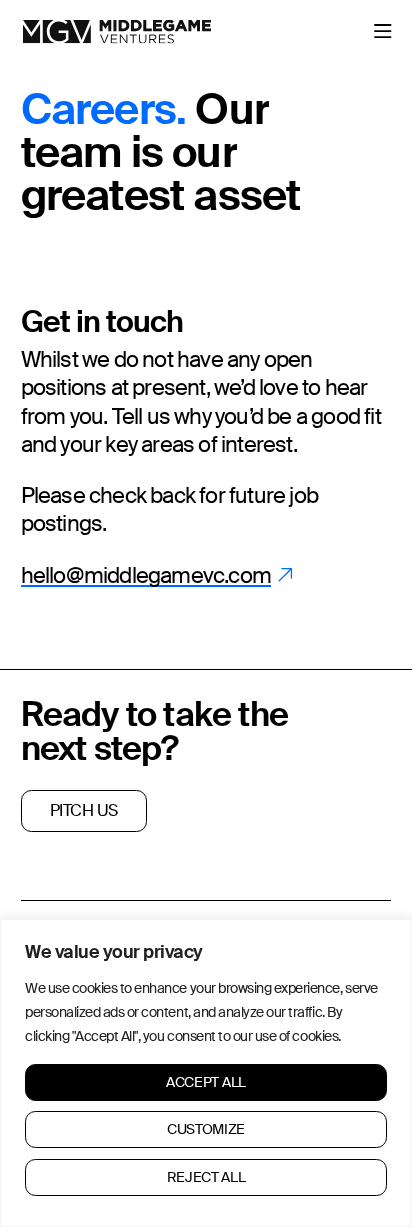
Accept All (206, 1082)
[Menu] (383, 32)
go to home (59, 29)
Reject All (206, 1177)
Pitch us (84, 810)
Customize (206, 1129)
